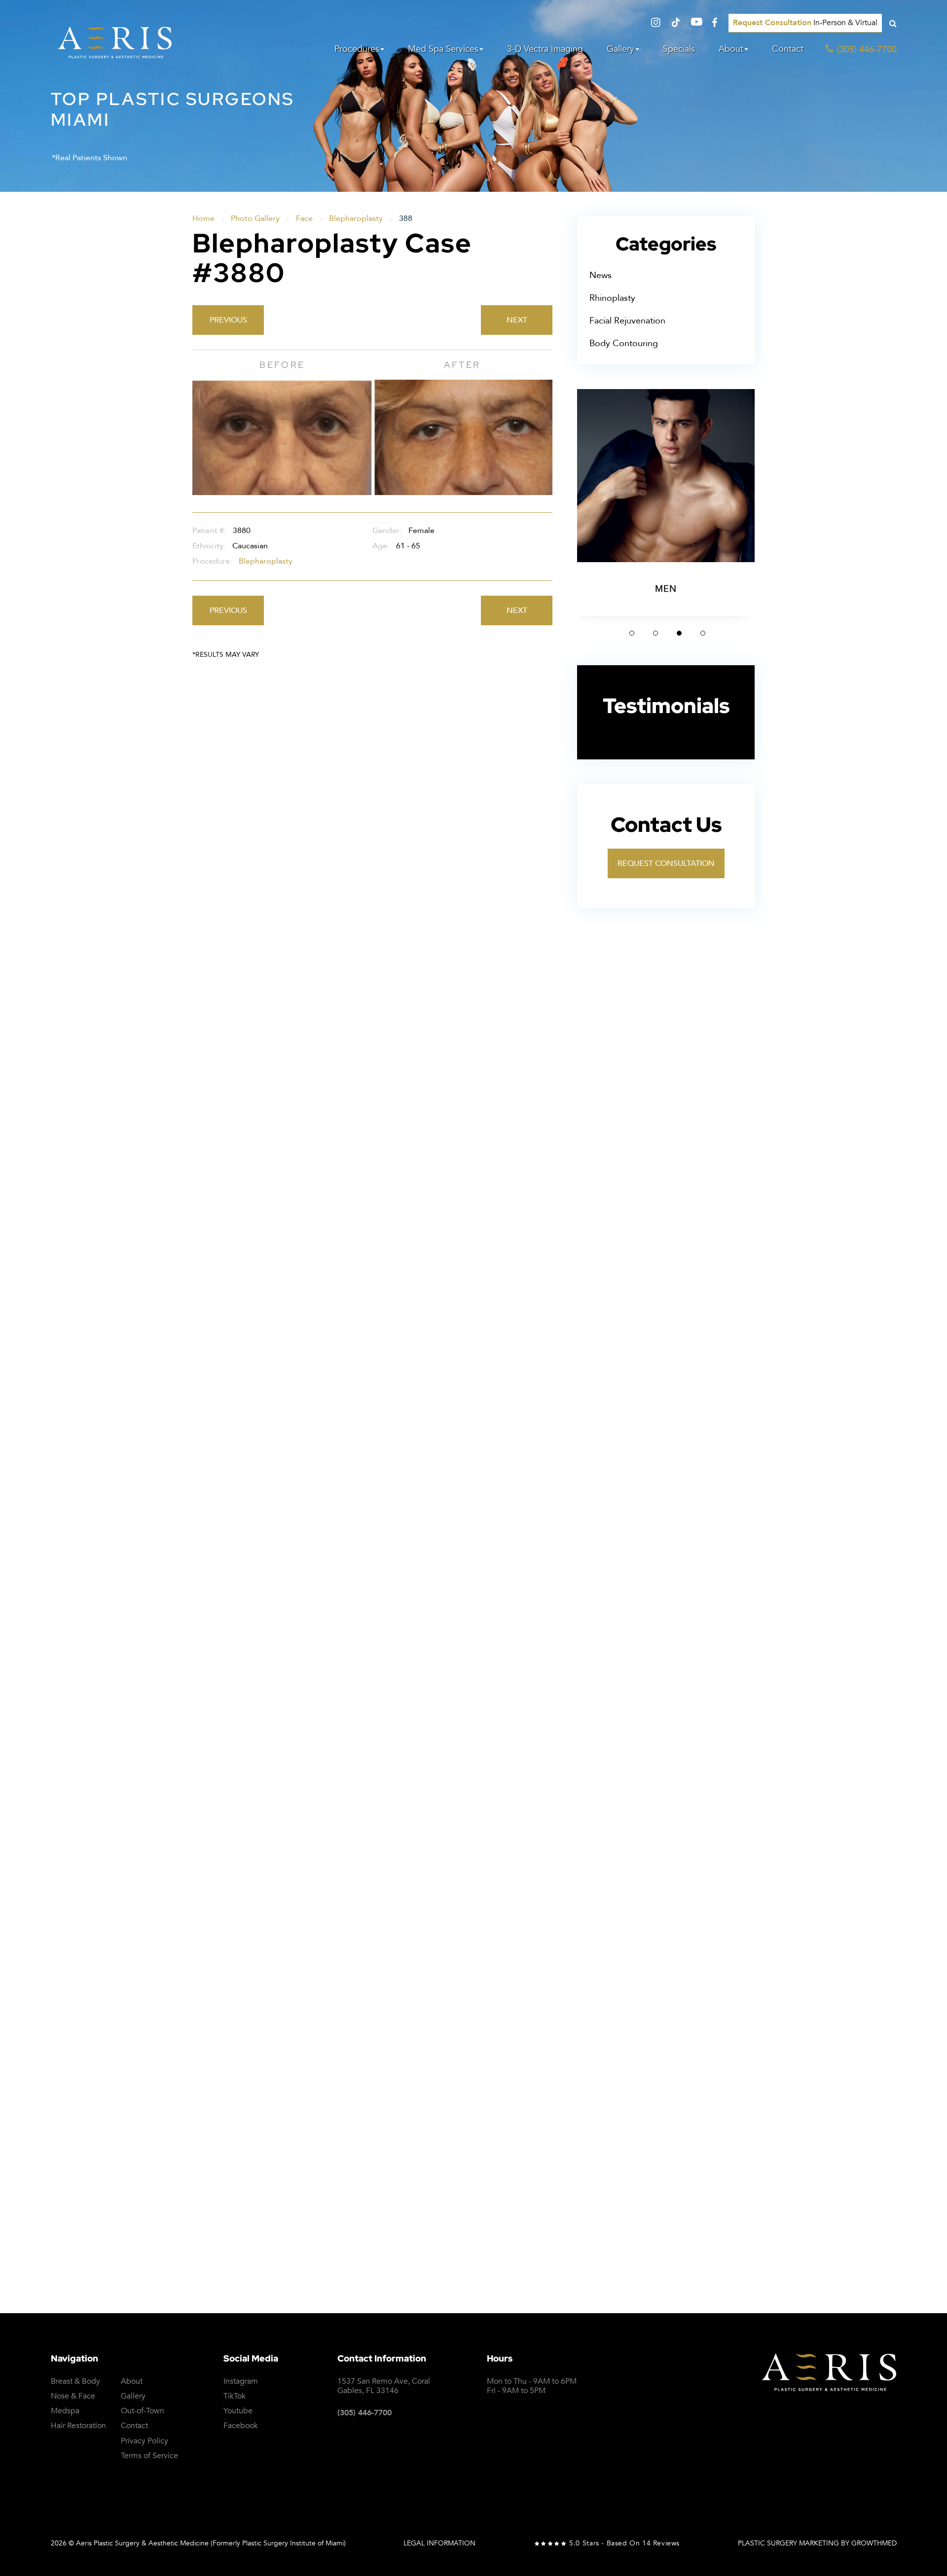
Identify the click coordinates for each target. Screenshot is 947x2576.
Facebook (241, 2426)
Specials (679, 49)
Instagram (241, 2381)
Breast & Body (75, 2381)
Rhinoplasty (612, 298)
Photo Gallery (255, 218)
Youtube (238, 2411)
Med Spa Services (443, 49)
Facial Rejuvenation (627, 321)
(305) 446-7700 (364, 2413)
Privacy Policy (895, 2024)
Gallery (620, 49)
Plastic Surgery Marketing (788, 2543)
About (731, 49)
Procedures (357, 49)
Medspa (65, 2411)
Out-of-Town (143, 2411)
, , (384, 2386)
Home (203, 218)
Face (304, 218)
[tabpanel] (666, 502)
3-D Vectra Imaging (545, 49)
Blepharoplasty (356, 218)
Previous (228, 320)
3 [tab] (679, 633)
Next (517, 320)
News (601, 275)
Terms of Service (557, 2039)
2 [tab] (656, 633)
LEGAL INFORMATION (439, 2543)
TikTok (235, 2396)
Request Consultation (666, 863)
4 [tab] (703, 633)
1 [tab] (632, 633)
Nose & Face (73, 2396)
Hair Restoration (78, 2426)
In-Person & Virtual (805, 23)
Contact (788, 49)
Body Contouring (624, 343)
